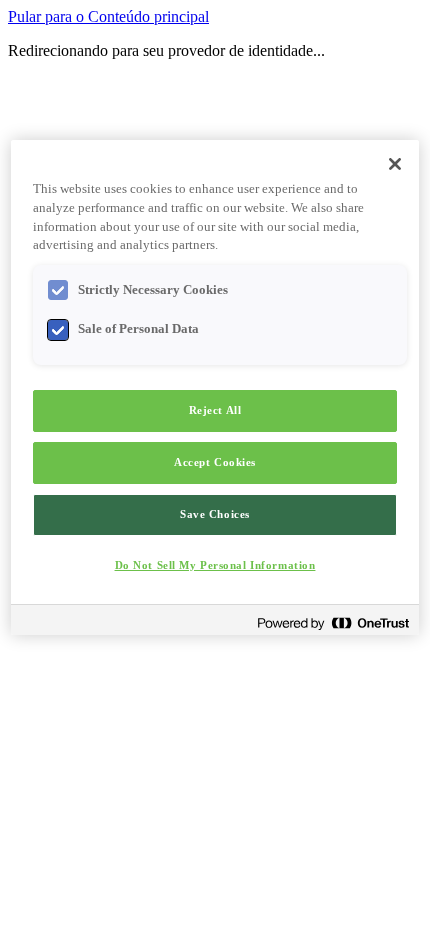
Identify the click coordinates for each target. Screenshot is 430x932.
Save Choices (215, 514)
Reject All (215, 410)
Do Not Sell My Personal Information (215, 565)
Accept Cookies (215, 462)
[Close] (395, 164)
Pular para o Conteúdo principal (108, 16)
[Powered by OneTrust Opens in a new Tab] (333, 622)
